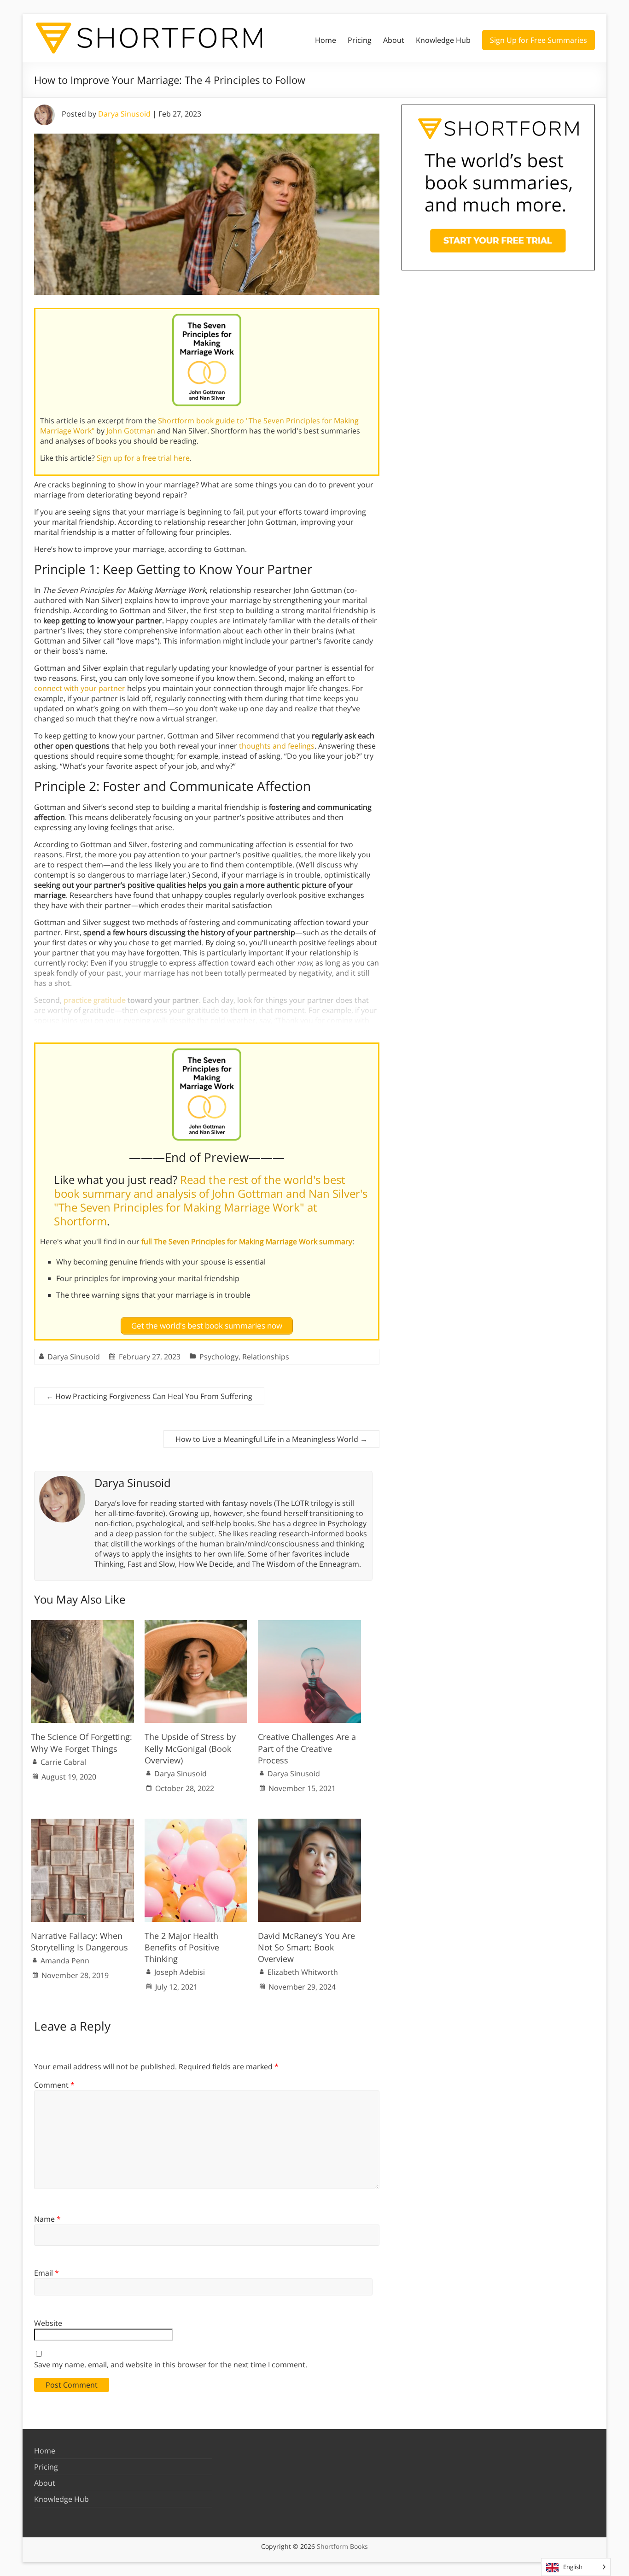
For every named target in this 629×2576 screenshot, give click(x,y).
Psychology (219, 1357)
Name (47, 2219)
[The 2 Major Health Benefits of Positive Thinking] (196, 1823)
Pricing (360, 40)
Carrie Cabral (63, 1762)
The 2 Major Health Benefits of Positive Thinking (182, 1947)
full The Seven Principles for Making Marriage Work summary (247, 1241)
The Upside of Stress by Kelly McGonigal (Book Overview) (190, 1748)
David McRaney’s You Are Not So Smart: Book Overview (306, 1947)
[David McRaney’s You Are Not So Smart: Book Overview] (309, 1823)
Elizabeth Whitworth (303, 1972)
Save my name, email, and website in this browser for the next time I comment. (171, 2365)
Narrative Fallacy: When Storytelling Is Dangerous (79, 1941)
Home (326, 40)
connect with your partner (80, 688)
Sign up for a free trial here (143, 458)
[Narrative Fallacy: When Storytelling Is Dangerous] (82, 1823)
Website (48, 2323)
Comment (54, 2085)
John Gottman (131, 431)
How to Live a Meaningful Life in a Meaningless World (271, 1439)
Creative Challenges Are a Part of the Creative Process (307, 1748)
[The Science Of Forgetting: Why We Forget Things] (82, 1625)
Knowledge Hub (443, 40)
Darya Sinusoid (124, 114)
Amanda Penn (65, 1961)
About (394, 40)
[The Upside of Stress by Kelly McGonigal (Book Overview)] (196, 1625)
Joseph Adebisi (180, 1972)
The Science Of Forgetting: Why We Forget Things (82, 1742)
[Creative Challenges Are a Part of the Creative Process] (309, 1625)
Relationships (266, 1357)
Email (47, 2273)
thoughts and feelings (277, 746)
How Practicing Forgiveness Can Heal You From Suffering (149, 1396)
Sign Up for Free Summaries (539, 40)
